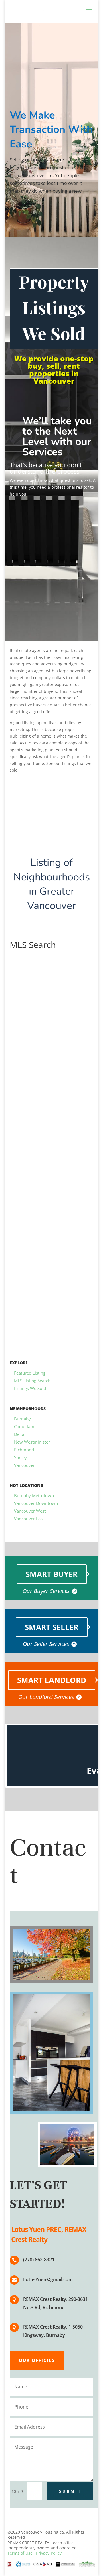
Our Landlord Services (46, 1697)
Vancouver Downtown (36, 1503)
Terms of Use (20, 2553)
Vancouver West (30, 1511)
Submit (70, 2491)
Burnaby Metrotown (34, 1495)
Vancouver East (29, 1519)
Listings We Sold (30, 1388)
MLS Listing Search (32, 1381)
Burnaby (22, 1419)
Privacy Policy (49, 2553)
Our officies (37, 2360)
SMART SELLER (52, 1627)
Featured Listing (30, 1373)
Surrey (20, 1457)
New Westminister (32, 1442)
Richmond (24, 1450)
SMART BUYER (52, 1574)
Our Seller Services (46, 1644)
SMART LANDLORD (52, 1680)
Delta (19, 1434)
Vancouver (24, 1465)
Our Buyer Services (46, 1591)
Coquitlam (24, 1426)
